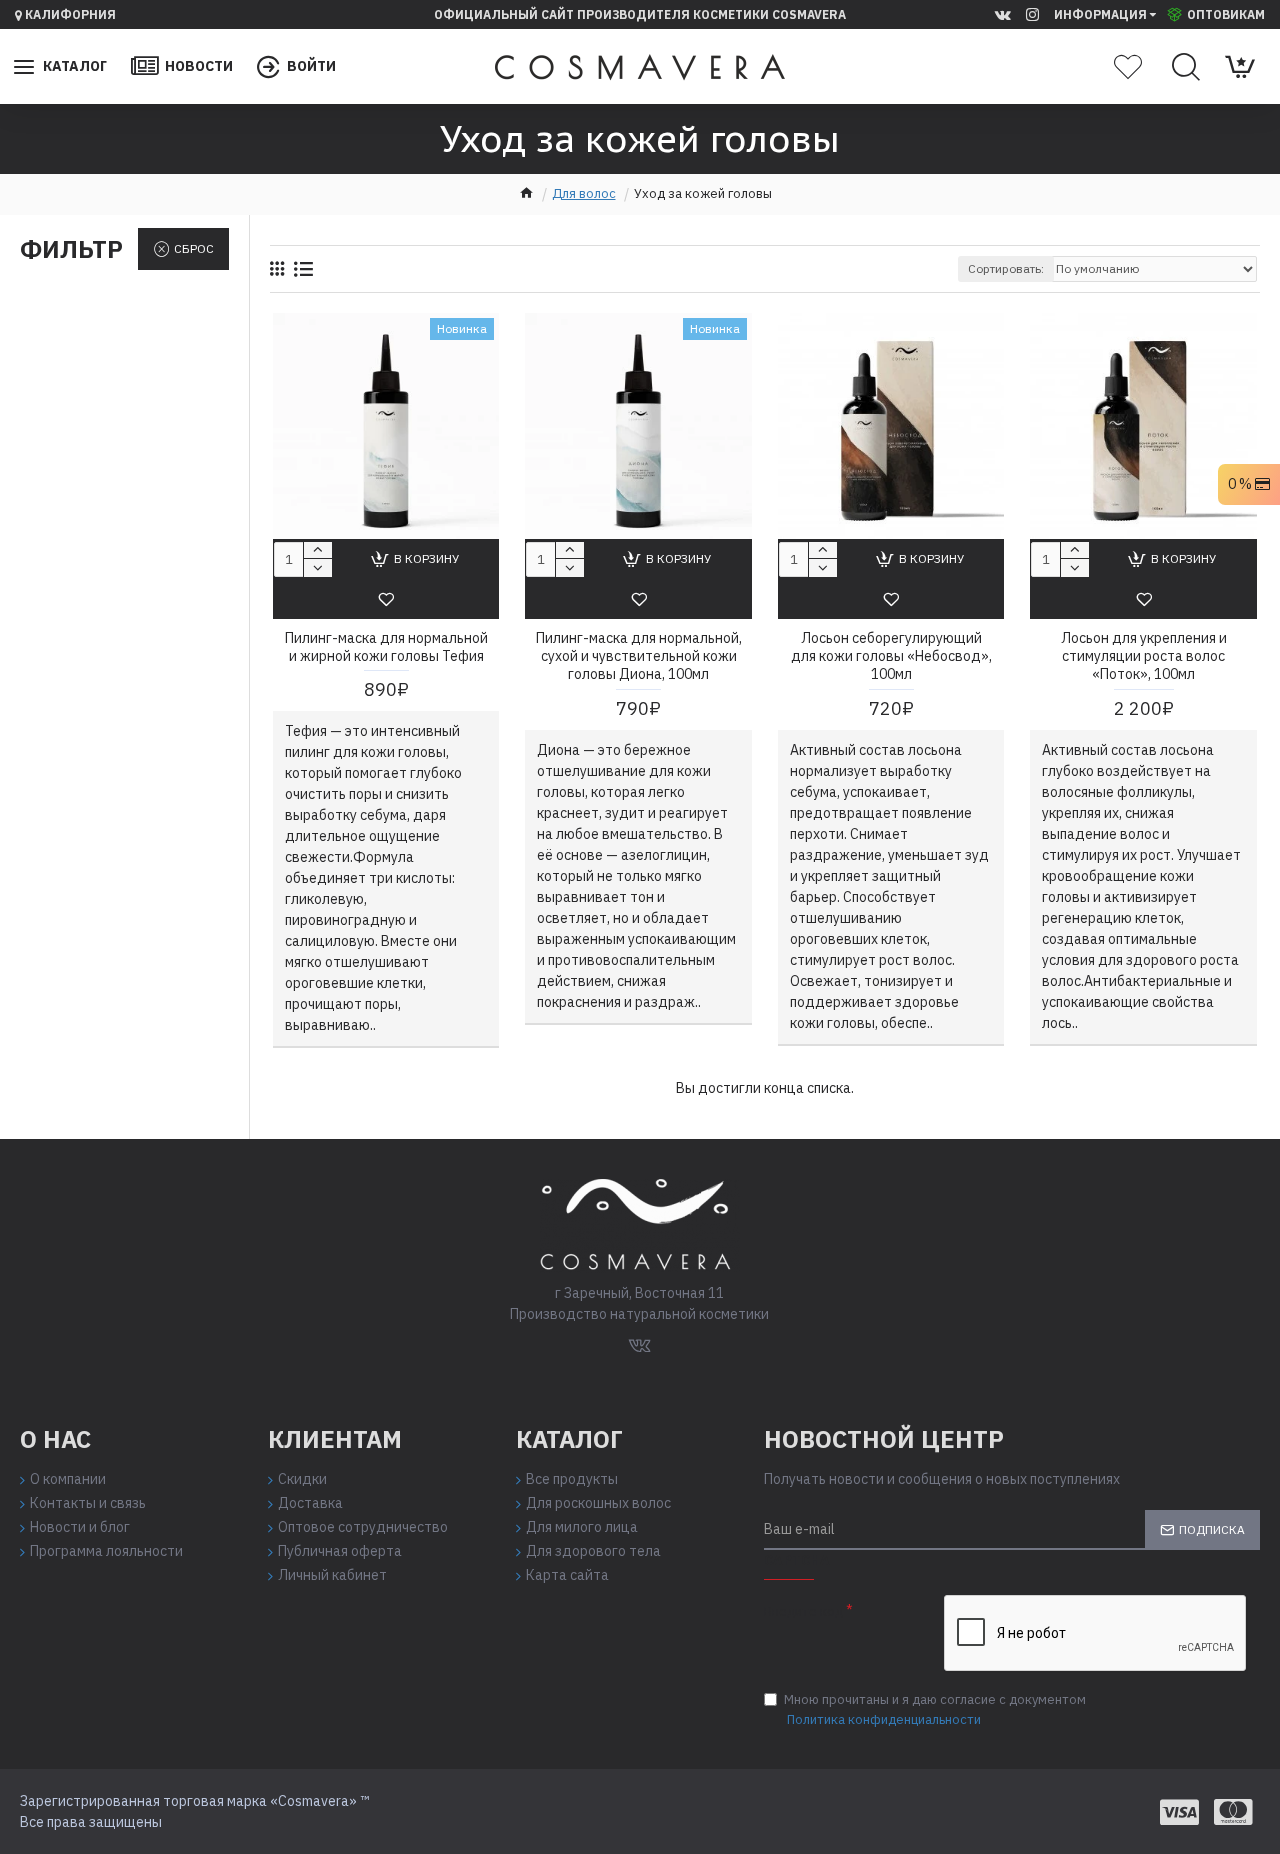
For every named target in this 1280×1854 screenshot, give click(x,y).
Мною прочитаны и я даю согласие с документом (935, 1709)
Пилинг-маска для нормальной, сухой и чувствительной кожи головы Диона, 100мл (638, 656)
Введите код (803, 1611)
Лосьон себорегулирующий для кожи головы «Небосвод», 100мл (891, 656)
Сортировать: (1006, 268)
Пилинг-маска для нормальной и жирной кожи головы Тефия (386, 647)
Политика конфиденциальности (884, 1719)
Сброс (194, 248)
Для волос (584, 193)
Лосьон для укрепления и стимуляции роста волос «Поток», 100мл (1144, 656)
